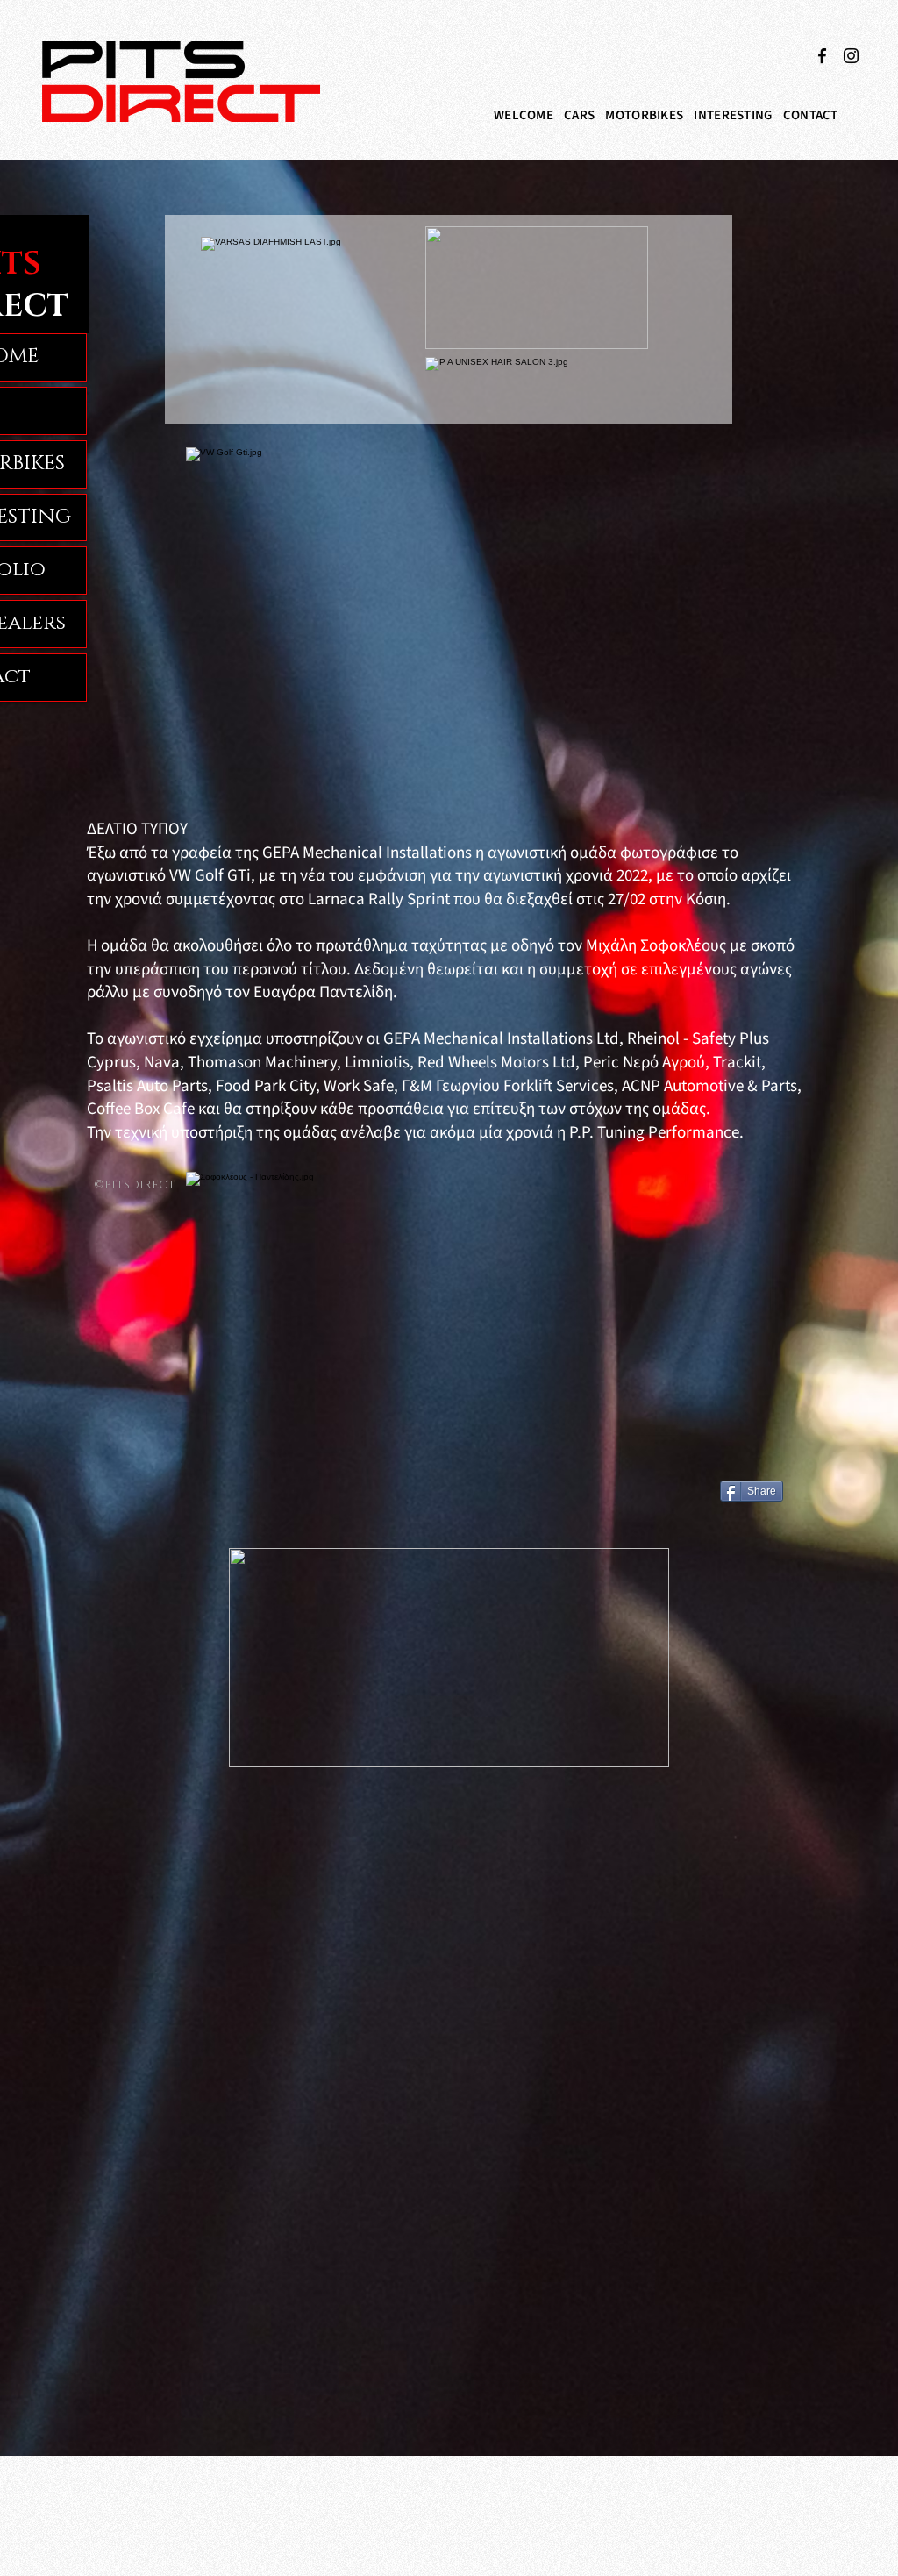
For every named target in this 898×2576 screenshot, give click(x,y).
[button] (579, 115)
